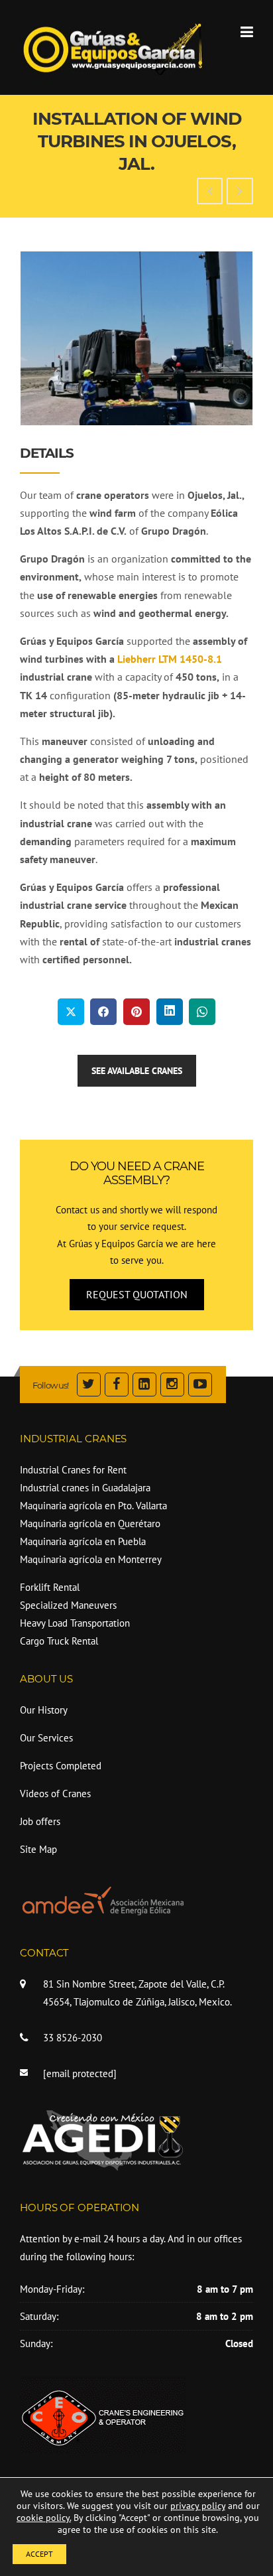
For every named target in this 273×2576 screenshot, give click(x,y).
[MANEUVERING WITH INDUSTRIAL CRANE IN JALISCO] (240, 192)
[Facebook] (117, 1386)
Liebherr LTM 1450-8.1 (170, 659)
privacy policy (198, 2506)
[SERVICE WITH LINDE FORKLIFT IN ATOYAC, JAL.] (210, 192)
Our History (44, 1710)
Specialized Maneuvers (68, 1605)
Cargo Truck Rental (59, 1641)
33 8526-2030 (73, 2038)
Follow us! (50, 1385)
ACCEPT (39, 2554)
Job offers (40, 1821)
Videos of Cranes (55, 1794)
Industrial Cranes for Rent (73, 1470)
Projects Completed (61, 1766)
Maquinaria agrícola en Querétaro (90, 1524)
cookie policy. (44, 2518)
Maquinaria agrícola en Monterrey (91, 1559)
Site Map (38, 1849)
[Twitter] (89, 1386)
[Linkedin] (144, 1386)
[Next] (225, 338)
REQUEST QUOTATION (137, 1294)
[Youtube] (200, 1386)
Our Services (46, 1738)
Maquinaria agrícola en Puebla (83, 1541)
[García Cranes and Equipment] (113, 47)
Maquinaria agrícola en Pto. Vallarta (93, 1506)
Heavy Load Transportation (75, 1623)
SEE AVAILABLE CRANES (137, 1071)
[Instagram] (172, 1386)
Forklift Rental (50, 1587)
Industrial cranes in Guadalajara (85, 1488)
